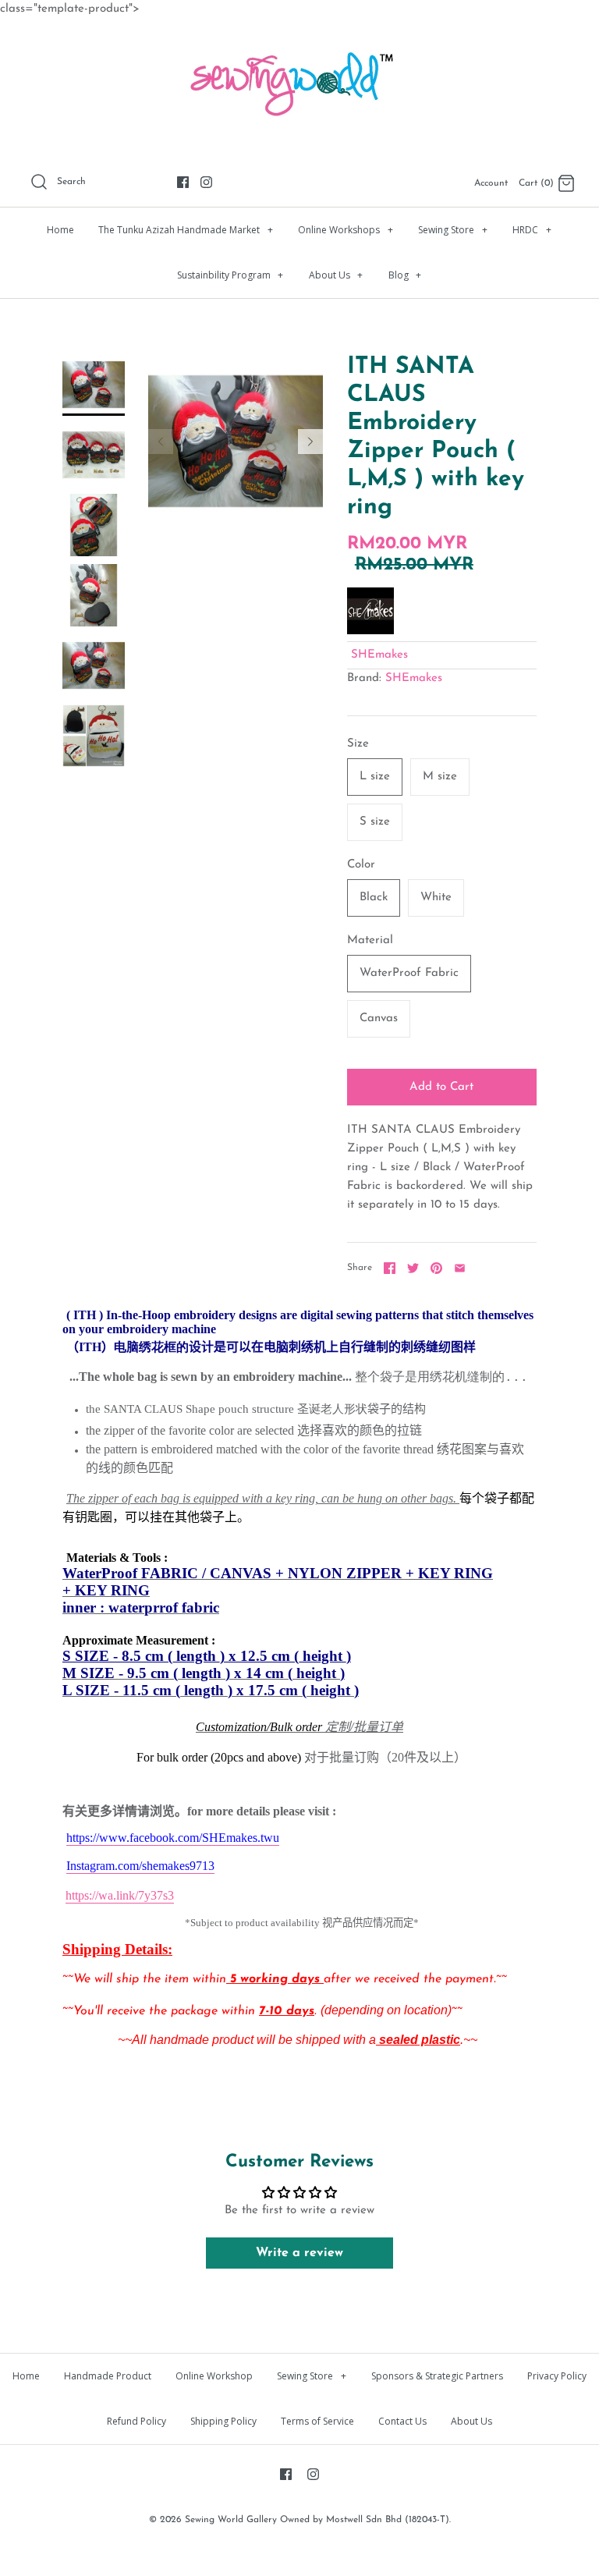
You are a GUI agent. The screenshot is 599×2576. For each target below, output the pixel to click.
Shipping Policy (223, 2421)
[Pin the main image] (436, 1268)
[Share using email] (460, 1268)
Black (374, 898)
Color (361, 865)
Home (60, 230)
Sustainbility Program (230, 275)
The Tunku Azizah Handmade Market (186, 230)
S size (375, 822)
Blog (405, 275)
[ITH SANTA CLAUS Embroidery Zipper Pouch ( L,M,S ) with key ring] (94, 385)
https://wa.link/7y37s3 (120, 1895)
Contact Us (402, 2421)
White (436, 898)
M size (440, 777)
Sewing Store (453, 230)
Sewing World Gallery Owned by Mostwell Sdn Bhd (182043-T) (317, 2520)
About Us (336, 275)
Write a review (299, 2253)
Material (370, 940)
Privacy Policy (557, 2376)
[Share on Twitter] (413, 1268)
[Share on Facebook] (390, 1268)
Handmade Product (108, 2376)
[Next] (310, 442)
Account (491, 183)
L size (375, 777)
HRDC (532, 230)
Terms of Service (317, 2421)
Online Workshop (214, 2376)
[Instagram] (206, 182)
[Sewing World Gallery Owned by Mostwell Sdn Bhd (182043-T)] (299, 43)
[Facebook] (183, 182)
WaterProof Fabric (409, 973)
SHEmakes (379, 655)
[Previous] (161, 442)
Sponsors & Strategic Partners (437, 2376)
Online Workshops (346, 230)
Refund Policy (136, 2421)
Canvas (379, 1018)
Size (358, 744)
